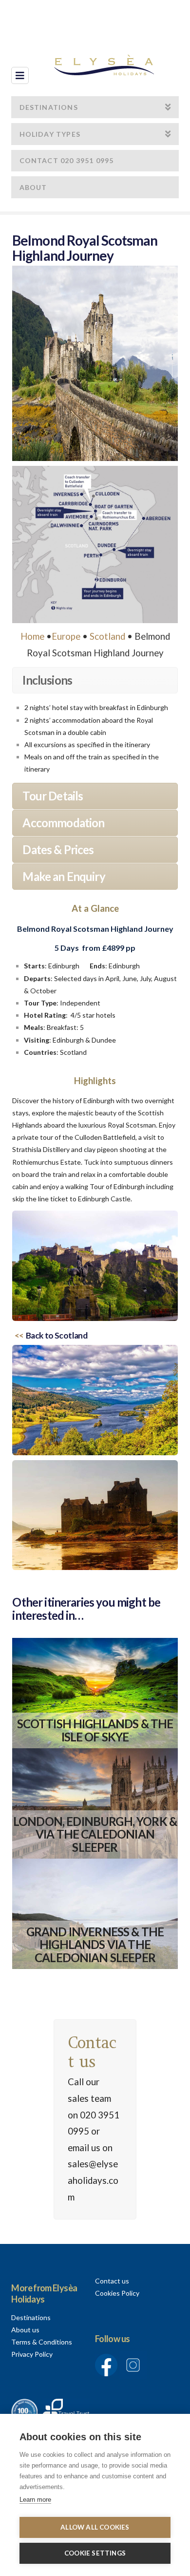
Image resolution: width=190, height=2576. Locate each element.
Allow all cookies (95, 2527)
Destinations (31, 2317)
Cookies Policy (117, 2293)
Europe (66, 636)
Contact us (112, 2281)
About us (25, 2330)
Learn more (35, 2500)
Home (32, 636)
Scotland (107, 636)
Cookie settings (95, 2553)
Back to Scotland (57, 1335)
